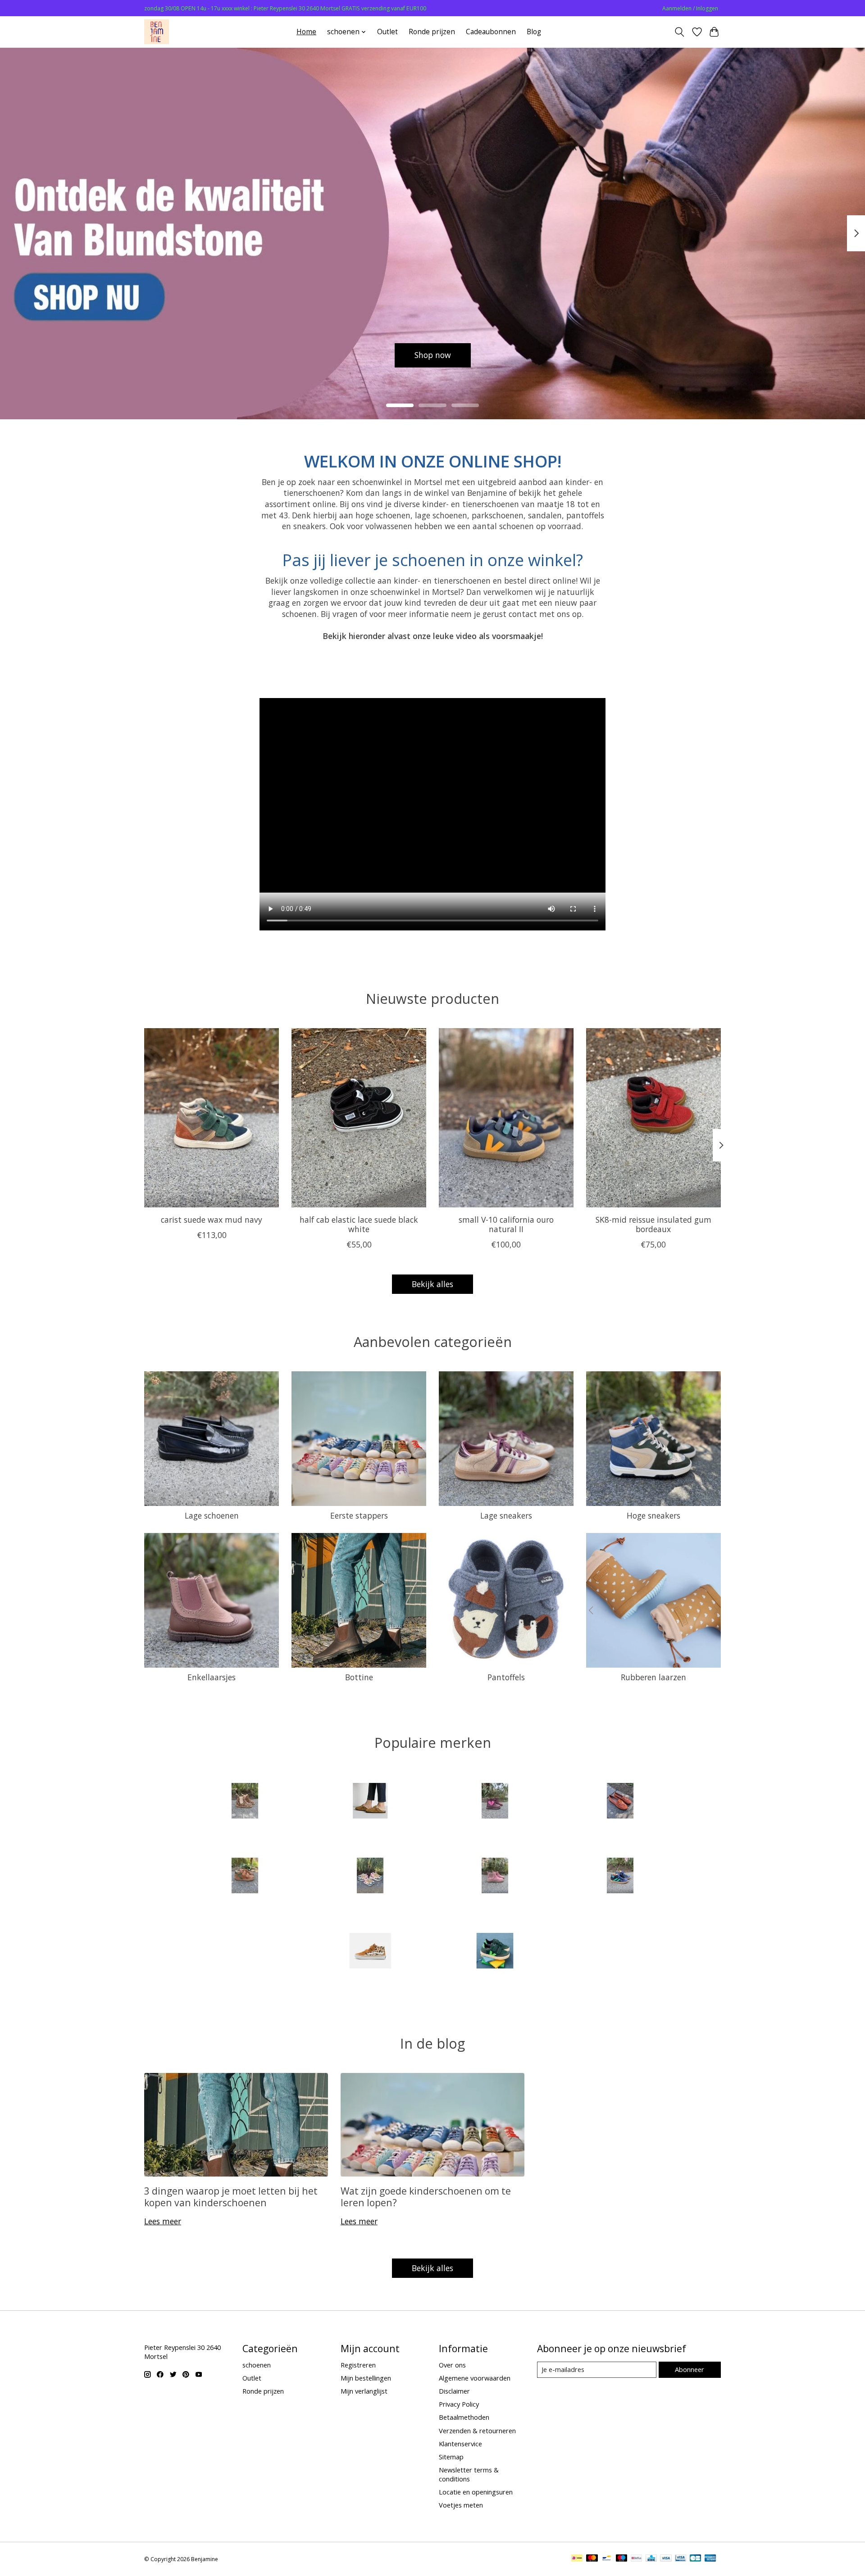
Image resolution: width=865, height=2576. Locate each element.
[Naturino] (245, 1877)
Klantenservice (460, 2444)
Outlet (387, 32)
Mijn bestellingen (366, 2378)
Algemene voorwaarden (475, 2378)
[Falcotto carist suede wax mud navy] (212, 1118)
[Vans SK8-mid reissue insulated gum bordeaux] (653, 1118)
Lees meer (163, 2221)
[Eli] (620, 1802)
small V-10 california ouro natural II (506, 1224)
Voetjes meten (461, 2505)
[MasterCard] (592, 2559)
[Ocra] (370, 1877)
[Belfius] (636, 2559)
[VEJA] (495, 1952)
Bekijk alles (432, 1284)
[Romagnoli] (620, 1877)
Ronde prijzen (432, 32)
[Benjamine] (157, 32)
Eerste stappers (359, 1515)
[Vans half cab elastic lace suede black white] (359, 1118)
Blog (534, 32)
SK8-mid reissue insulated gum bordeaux (653, 1224)
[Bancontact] (607, 2559)
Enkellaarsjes (212, 1677)
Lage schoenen (212, 1515)
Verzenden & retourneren (477, 2431)
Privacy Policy (459, 2404)
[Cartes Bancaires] (695, 2559)
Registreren (358, 2365)
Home (306, 32)
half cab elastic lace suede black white (359, 1224)
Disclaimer (454, 2391)
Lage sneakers (506, 1515)
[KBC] (651, 2559)
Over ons (452, 2365)
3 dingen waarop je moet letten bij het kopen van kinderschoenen (231, 2196)
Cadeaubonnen (491, 32)
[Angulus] (245, 1802)
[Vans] (370, 1952)
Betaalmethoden (464, 2417)
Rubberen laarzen (653, 1677)
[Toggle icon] (680, 32)
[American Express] (710, 2559)
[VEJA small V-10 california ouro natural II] (506, 1118)
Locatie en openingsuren (476, 2492)
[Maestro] (622, 2559)
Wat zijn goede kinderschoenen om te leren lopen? (426, 2196)
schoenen (257, 2365)
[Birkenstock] (370, 1802)
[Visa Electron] (681, 2559)
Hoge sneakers (653, 1515)
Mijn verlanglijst (364, 2391)
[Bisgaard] (495, 1802)
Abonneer (690, 2369)
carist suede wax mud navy (212, 1220)
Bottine (359, 1677)
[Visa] (666, 2559)
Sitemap (451, 2457)
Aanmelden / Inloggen (690, 8)
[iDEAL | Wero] (577, 2559)
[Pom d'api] (495, 1877)
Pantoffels (506, 1677)
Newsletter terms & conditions (469, 2474)
